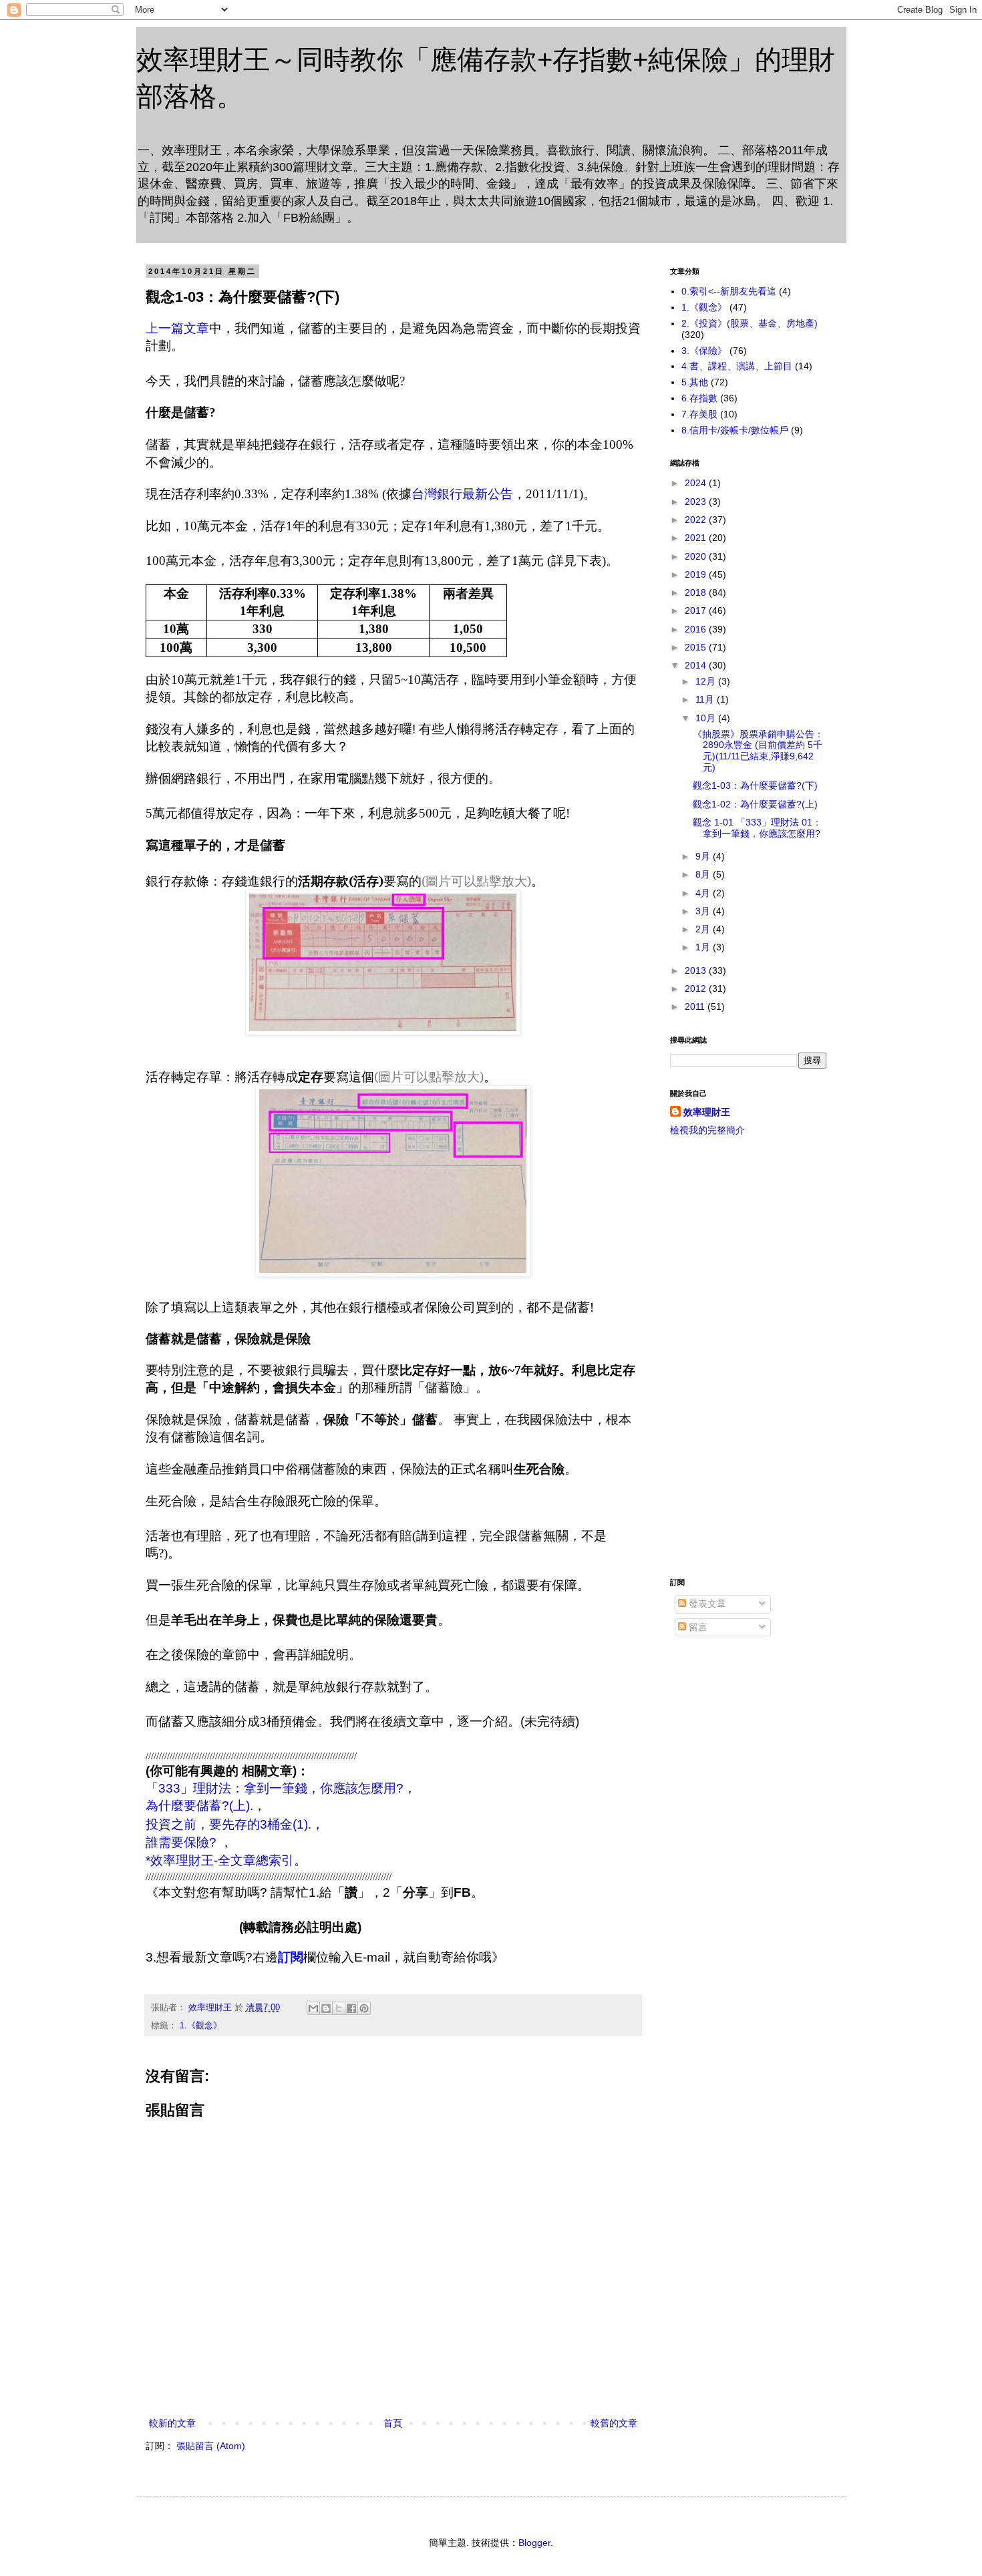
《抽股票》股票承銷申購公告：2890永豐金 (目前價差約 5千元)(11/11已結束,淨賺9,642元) (758, 751)
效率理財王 (707, 1112)
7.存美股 (699, 414)
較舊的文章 (614, 2423)
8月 (704, 874)
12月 (707, 681)
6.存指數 (699, 398)
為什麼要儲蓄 (199, 1806)
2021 (697, 538)
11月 (706, 699)
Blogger (534, 2543)
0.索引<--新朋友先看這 (729, 291)
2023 (697, 502)
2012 (697, 988)
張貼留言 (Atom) (211, 2446)
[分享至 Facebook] (351, 2008)
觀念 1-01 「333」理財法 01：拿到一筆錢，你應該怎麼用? (757, 828)
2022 (697, 520)
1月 (704, 947)
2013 (697, 970)
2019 (697, 574)
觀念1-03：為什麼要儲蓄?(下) (755, 785)
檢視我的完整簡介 (707, 1130)
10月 (707, 718)
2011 (696, 1006)
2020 (697, 556)
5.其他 (695, 382)
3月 (704, 911)
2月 (704, 929)
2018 (697, 592)
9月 (704, 856)
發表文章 (706, 1604)
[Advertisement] (748, 1357)
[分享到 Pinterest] (364, 2008)
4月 (704, 893)
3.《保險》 (704, 351)
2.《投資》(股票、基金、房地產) (750, 323)
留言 (697, 1627)
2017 (697, 610)
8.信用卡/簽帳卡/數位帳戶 (735, 430)
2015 (697, 647)
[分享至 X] (339, 2008)
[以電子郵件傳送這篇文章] (313, 2008)
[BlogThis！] (326, 2008)
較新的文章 (172, 2423)
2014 (697, 665)
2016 (697, 629)
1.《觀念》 (201, 2026)
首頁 (393, 2423)
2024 (697, 483)
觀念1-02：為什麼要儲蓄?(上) (755, 804)
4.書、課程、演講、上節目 (737, 366)
